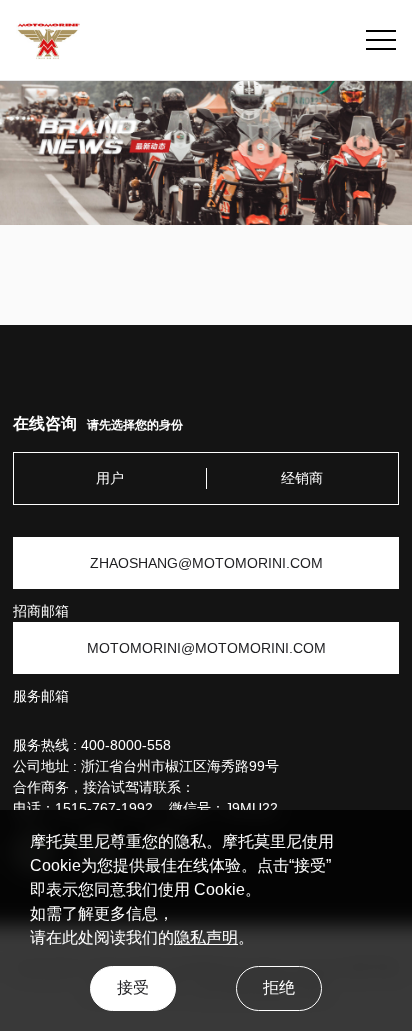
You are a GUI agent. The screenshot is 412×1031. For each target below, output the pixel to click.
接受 (133, 987)
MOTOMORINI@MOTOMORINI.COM (206, 648)
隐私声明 (206, 937)
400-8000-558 (126, 745)
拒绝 (279, 987)
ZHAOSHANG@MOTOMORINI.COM (206, 563)
